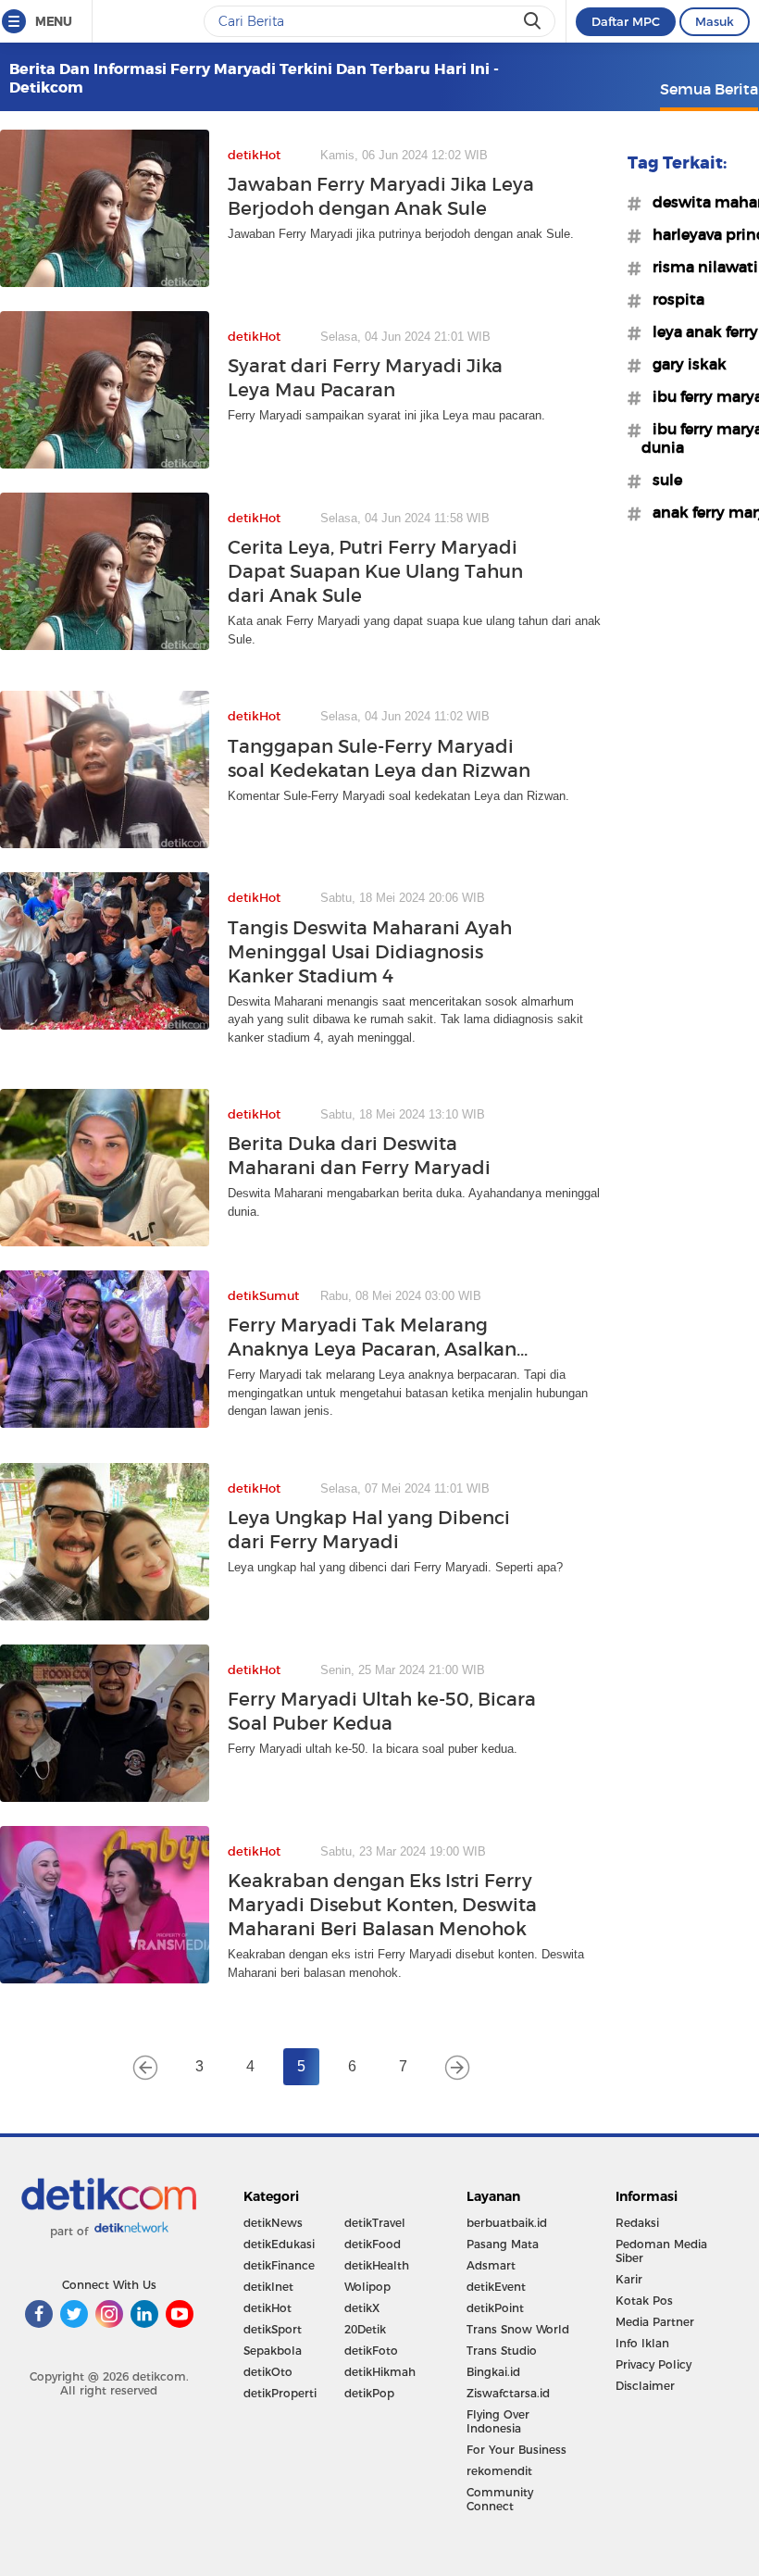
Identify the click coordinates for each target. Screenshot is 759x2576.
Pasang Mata (503, 2244)
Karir (629, 2279)
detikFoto (371, 2351)
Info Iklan (642, 2343)
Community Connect (500, 2499)
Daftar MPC (626, 21)
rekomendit (499, 2471)
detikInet (268, 2287)
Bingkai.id (493, 2372)
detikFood (373, 2244)
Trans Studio (502, 2351)
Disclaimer (645, 2386)
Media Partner (655, 2322)
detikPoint (495, 2308)
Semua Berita (709, 89)
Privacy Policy (653, 2364)
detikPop (369, 2393)
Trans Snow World (518, 2329)
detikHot (268, 2308)
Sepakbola (273, 2351)
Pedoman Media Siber (661, 2251)
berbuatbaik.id (507, 2223)
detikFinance (279, 2265)
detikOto (268, 2372)
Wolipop (367, 2287)
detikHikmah (380, 2372)
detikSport (273, 2329)
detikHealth (377, 2265)
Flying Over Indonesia (498, 2421)
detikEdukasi (279, 2244)
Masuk (715, 21)
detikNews (273, 2223)
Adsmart (491, 2265)
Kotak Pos (644, 2301)
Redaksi (637, 2223)
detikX (362, 2308)
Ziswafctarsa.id (508, 2393)
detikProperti (280, 2393)
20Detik (365, 2329)
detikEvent (496, 2287)
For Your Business (516, 2450)
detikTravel (375, 2223)
